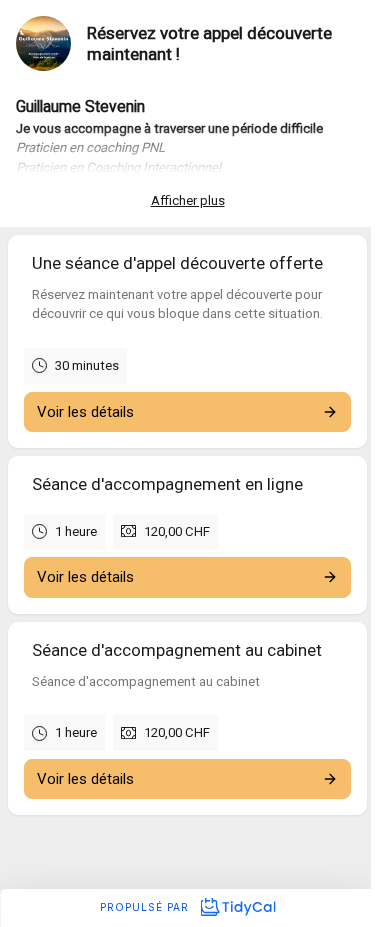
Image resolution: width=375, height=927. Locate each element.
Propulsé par (146, 907)
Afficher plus (188, 200)
